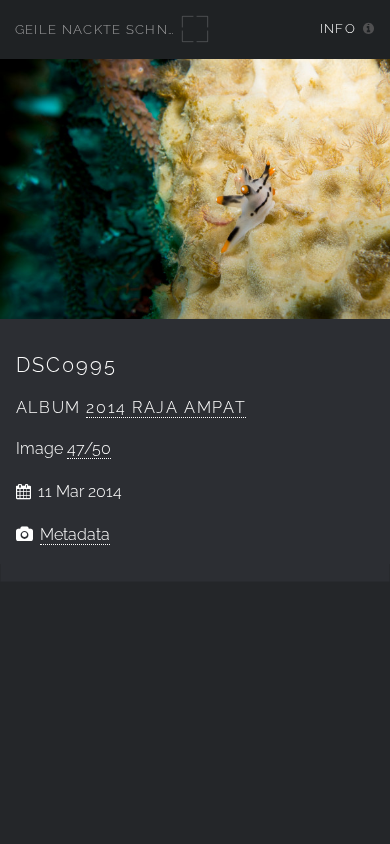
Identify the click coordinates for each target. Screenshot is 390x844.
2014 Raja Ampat (166, 407)
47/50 (89, 448)
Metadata (75, 534)
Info (338, 28)
